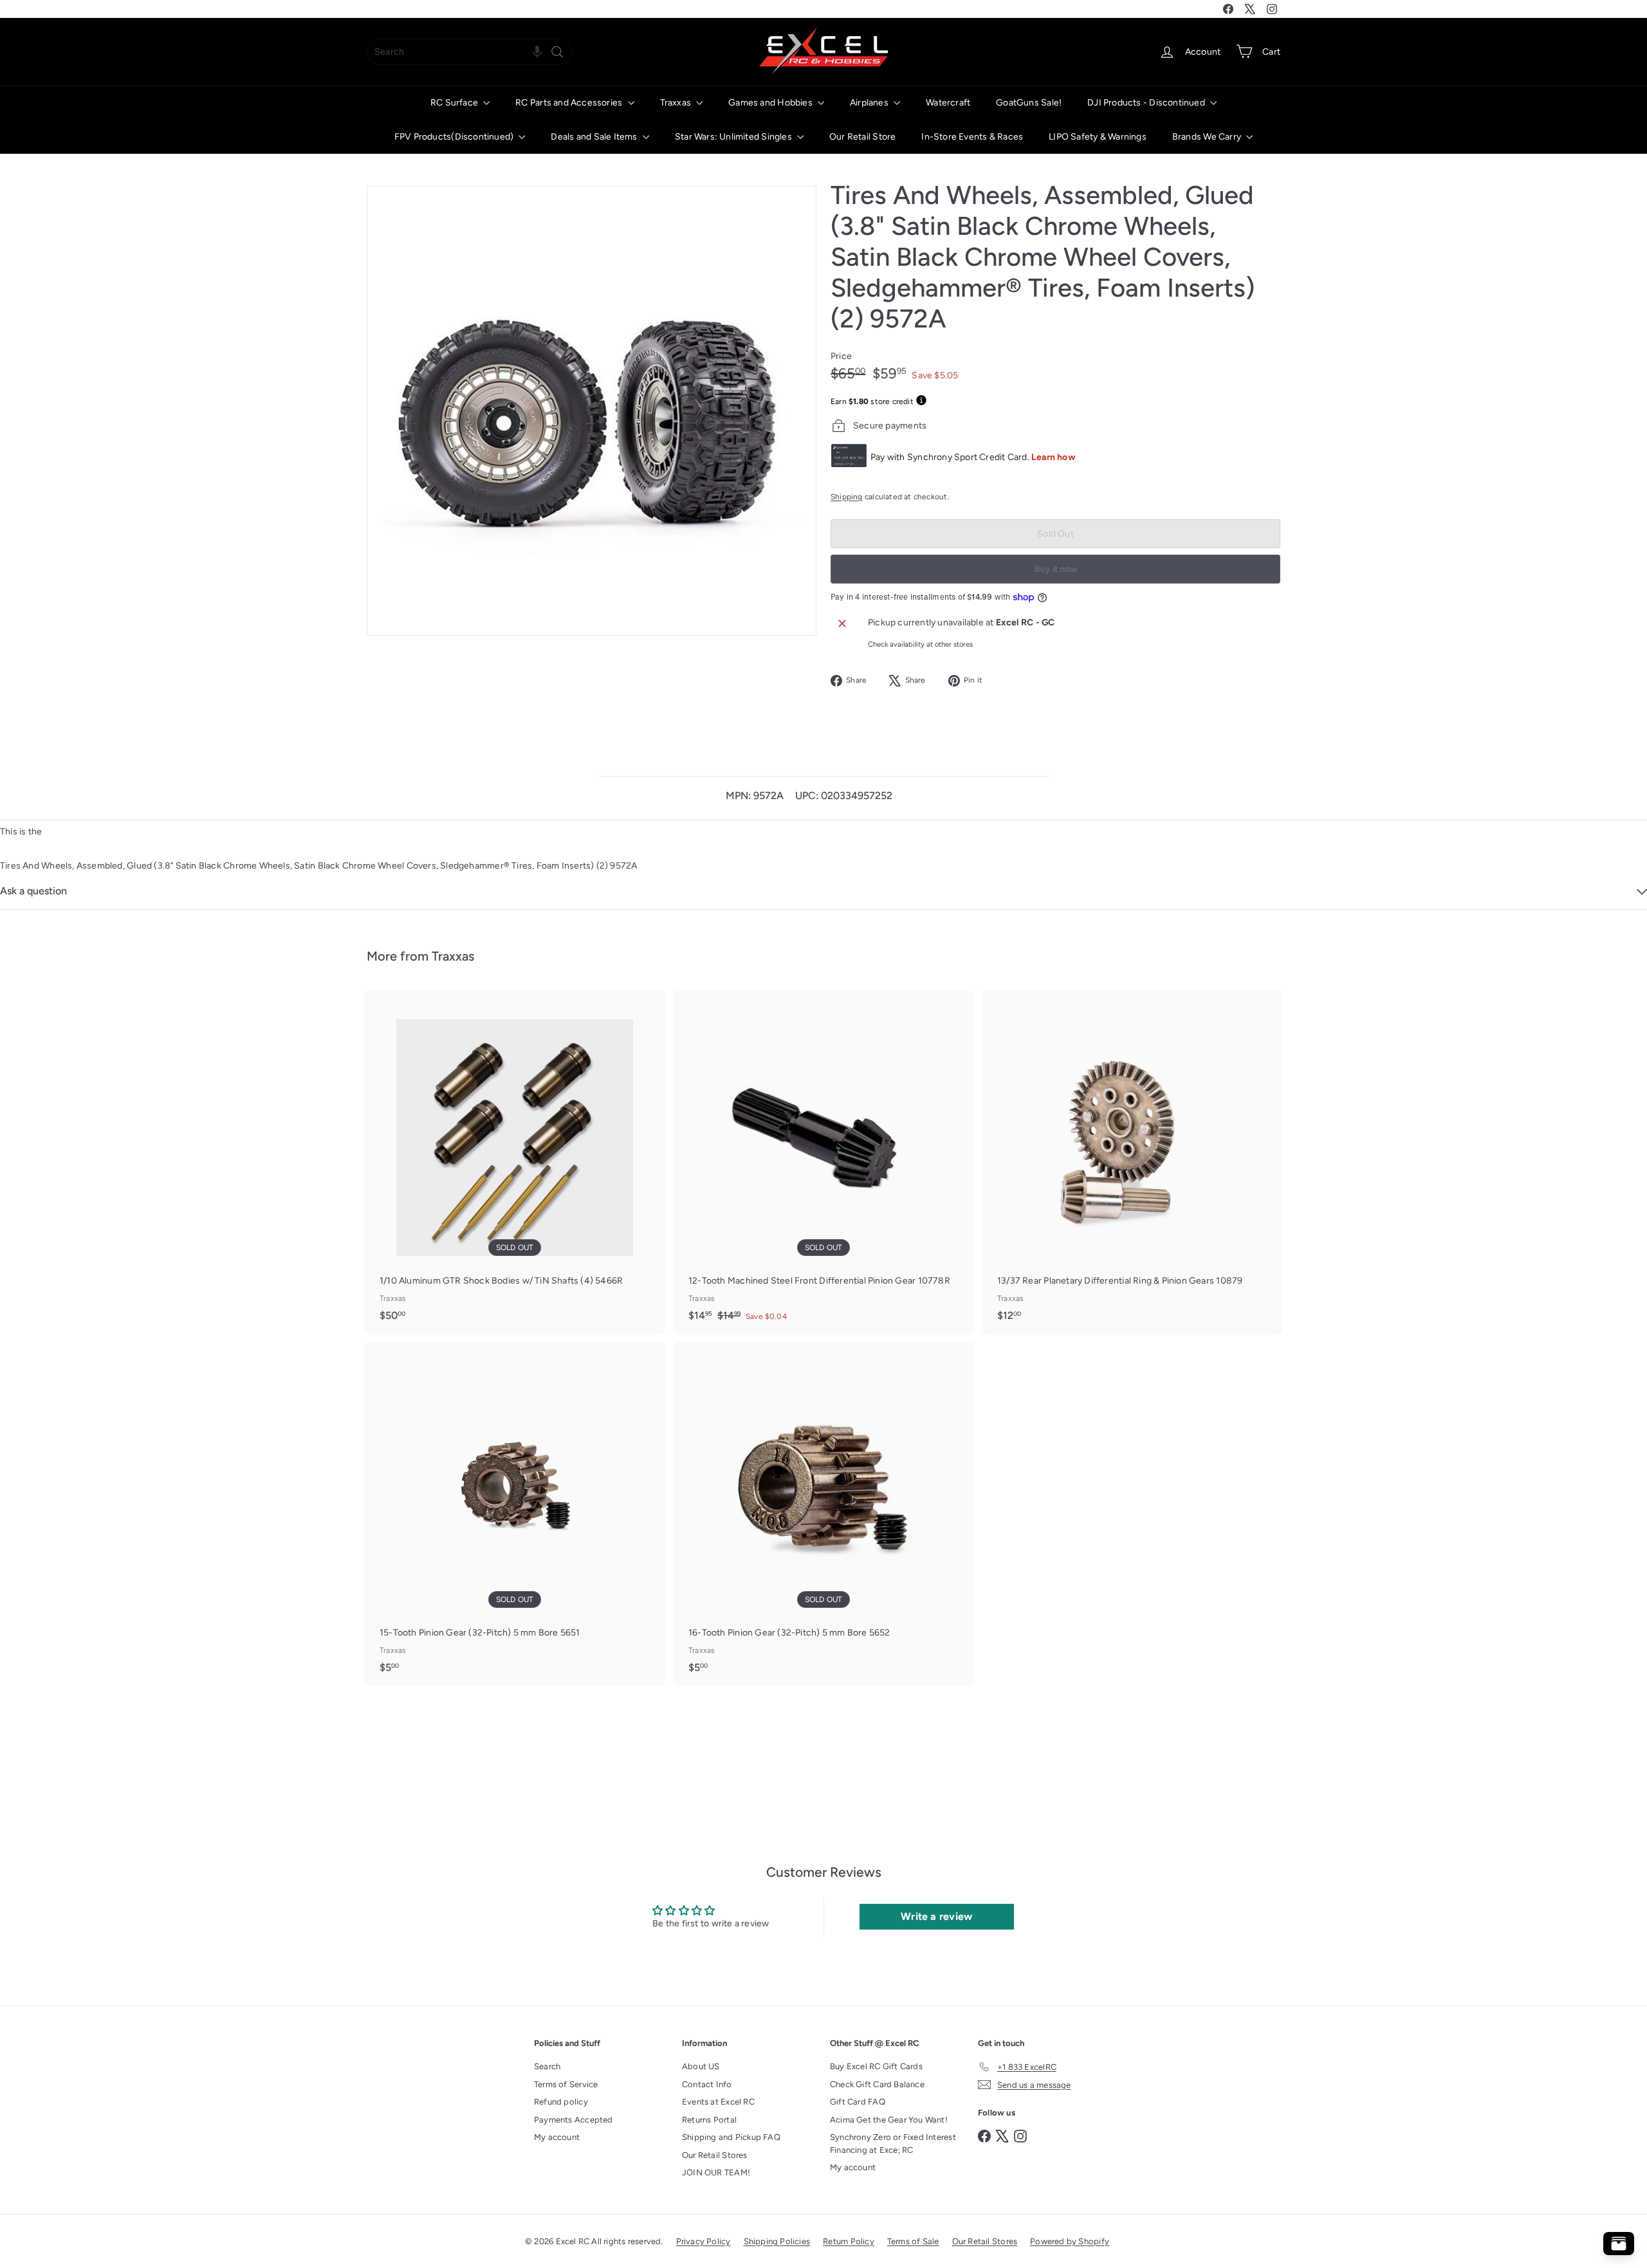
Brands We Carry (1208, 137)
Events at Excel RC (718, 2102)
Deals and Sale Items (595, 137)
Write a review (936, 1916)
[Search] (557, 52)
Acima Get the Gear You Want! (889, 2120)
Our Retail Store (862, 137)
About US (701, 2066)
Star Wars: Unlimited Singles (734, 137)
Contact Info (707, 2084)
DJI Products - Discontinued (1147, 103)
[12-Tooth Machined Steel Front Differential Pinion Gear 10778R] (823, 1162)
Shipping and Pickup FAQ (731, 2137)
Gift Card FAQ (858, 2102)
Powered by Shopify (1070, 2241)
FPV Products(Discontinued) (455, 137)
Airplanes (870, 103)
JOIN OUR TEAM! (716, 2172)
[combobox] (470, 52)
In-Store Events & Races (972, 137)
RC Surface (455, 103)
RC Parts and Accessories (570, 103)
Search (547, 2066)
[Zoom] (592, 411)
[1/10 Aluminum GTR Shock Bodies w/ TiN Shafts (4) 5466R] (515, 1162)
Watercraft (948, 103)
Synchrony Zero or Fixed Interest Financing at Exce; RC (893, 2144)
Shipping (847, 497)
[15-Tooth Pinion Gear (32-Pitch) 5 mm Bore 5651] (515, 1514)
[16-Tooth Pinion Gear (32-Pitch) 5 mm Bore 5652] (823, 1514)
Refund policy (561, 2102)
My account (557, 2137)
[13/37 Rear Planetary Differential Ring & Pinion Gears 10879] (1132, 1162)
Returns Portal (709, 2120)
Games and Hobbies (771, 103)
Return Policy (849, 2241)
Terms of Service (566, 2084)
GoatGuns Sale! (1029, 103)
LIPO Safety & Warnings (1098, 137)
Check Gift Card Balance (877, 2084)
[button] (537, 52)
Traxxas (677, 103)
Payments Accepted (574, 2120)
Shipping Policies (777, 2241)
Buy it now (1056, 569)
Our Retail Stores (715, 2155)
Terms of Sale (913, 2241)
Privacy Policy (704, 2241)
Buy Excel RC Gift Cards (876, 2066)
